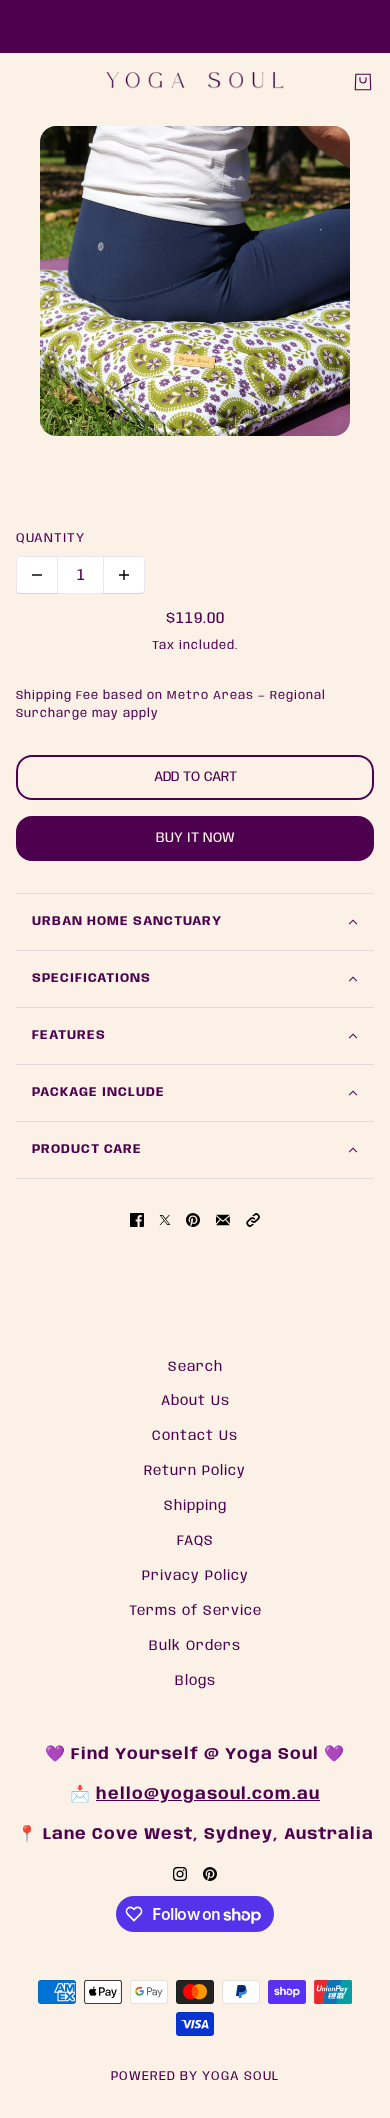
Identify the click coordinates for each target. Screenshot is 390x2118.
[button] (253, 1220)
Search (195, 1367)
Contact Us (195, 1436)
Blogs (195, 1681)
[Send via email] (223, 1220)
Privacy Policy (195, 1576)
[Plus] (124, 575)
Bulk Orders (195, 1646)
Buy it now (195, 838)
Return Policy (195, 1471)
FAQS (195, 1541)
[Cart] (363, 82)
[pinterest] (210, 1875)
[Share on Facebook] (137, 1220)
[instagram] (180, 1875)
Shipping (195, 1506)
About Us (195, 1401)
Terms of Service (195, 1611)
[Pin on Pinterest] (193, 1220)
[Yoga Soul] (195, 81)
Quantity (50, 538)
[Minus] (37, 575)
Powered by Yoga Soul (195, 2076)
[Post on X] (165, 1220)
